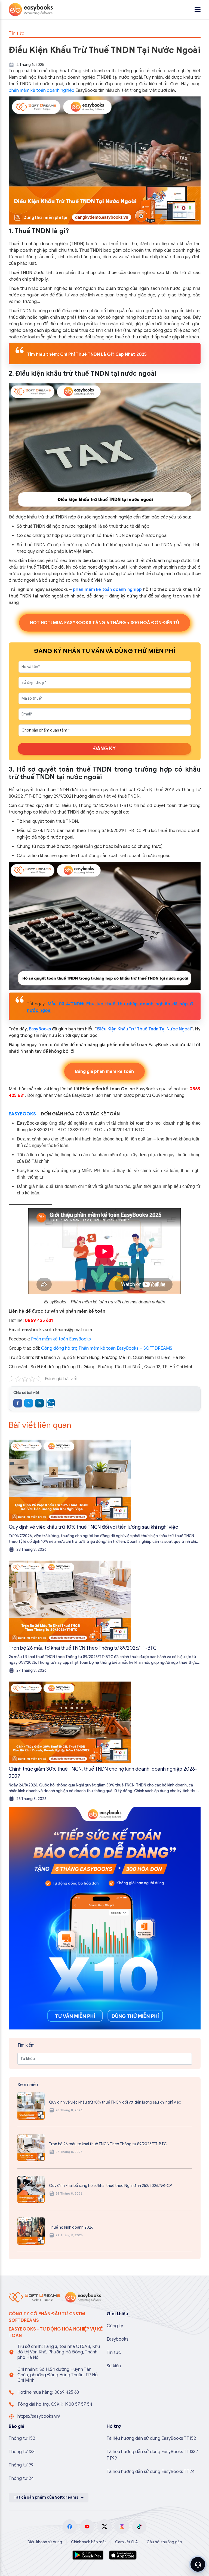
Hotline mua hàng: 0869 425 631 (49, 2392)
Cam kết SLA (126, 2542)
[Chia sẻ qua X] (29, 1403)
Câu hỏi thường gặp (164, 2542)
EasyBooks (39, 1029)
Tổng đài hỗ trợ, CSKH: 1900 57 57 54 (55, 2404)
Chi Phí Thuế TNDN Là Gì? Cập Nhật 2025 (103, 354)
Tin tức (114, 2353)
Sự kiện (114, 2366)
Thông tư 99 (21, 2465)
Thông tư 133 (22, 2452)
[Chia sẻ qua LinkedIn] (39, 1403)
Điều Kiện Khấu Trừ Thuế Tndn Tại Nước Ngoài (144, 1029)
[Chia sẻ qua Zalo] (50, 1403)
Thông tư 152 (22, 2438)
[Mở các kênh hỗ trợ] (198, 2564)
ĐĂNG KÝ (104, 749)
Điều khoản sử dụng (45, 2542)
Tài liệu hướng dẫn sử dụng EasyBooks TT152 (151, 2438)
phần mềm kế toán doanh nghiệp (42, 90)
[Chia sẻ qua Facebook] (18, 1403)
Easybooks (118, 2339)
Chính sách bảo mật (89, 2542)
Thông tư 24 (21, 2478)
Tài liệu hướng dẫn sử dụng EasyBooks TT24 (151, 2472)
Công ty (115, 2326)
